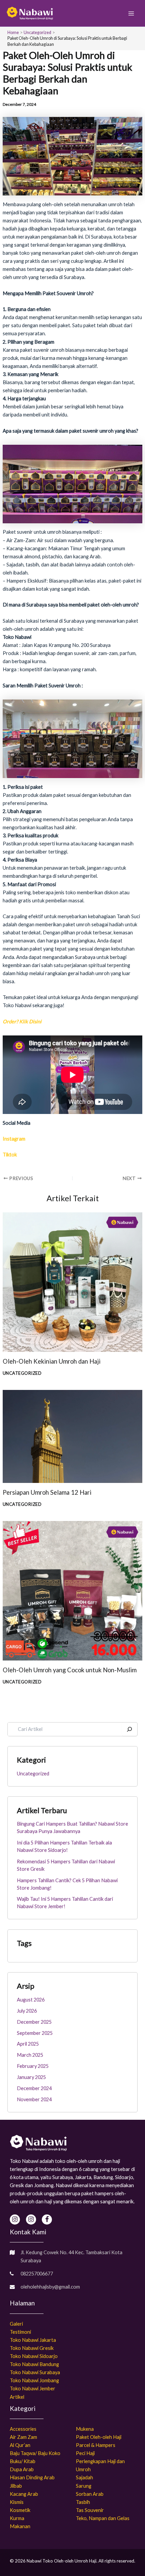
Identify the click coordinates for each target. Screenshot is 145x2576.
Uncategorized (22, 1373)
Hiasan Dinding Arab (32, 2477)
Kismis (17, 2502)
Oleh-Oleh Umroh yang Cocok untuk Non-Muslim (70, 1670)
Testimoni (20, 2332)
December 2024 (34, 2088)
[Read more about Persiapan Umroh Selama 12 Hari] (72, 1436)
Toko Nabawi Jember (33, 2388)
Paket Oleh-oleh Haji (99, 2437)
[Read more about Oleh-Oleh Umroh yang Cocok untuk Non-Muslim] (72, 1590)
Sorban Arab (90, 2494)
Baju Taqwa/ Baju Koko (35, 2453)
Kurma (17, 2518)
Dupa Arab (22, 2469)
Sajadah (84, 2477)
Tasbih (83, 2502)
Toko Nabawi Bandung (34, 2364)
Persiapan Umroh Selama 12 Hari (47, 1492)
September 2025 (35, 2033)
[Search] (129, 1729)
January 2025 (31, 2077)
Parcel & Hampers (96, 2445)
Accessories (23, 2429)
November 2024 (34, 2099)
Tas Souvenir (90, 2510)
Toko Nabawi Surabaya (35, 2372)
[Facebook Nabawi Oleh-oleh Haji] (47, 2220)
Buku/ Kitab (23, 2461)
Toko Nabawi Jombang (34, 2380)
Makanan (20, 2526)
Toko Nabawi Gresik (32, 2348)
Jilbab (16, 2486)
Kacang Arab (24, 2494)
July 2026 (27, 2011)
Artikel (17, 2397)
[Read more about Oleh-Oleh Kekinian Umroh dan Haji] (72, 1282)
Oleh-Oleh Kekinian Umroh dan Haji (52, 1361)
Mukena (85, 2429)
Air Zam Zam (23, 2437)
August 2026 (31, 2000)
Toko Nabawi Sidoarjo (34, 2356)
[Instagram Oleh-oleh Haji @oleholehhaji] (31, 2220)
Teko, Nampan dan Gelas (103, 2518)
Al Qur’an (20, 2445)
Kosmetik (20, 2510)
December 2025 (34, 2022)
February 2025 (33, 2066)
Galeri (16, 2324)
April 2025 (28, 2044)
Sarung (84, 2486)
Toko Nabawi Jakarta (33, 2340)
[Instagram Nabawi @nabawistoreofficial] (15, 2220)
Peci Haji (85, 2453)
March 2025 (30, 2055)
